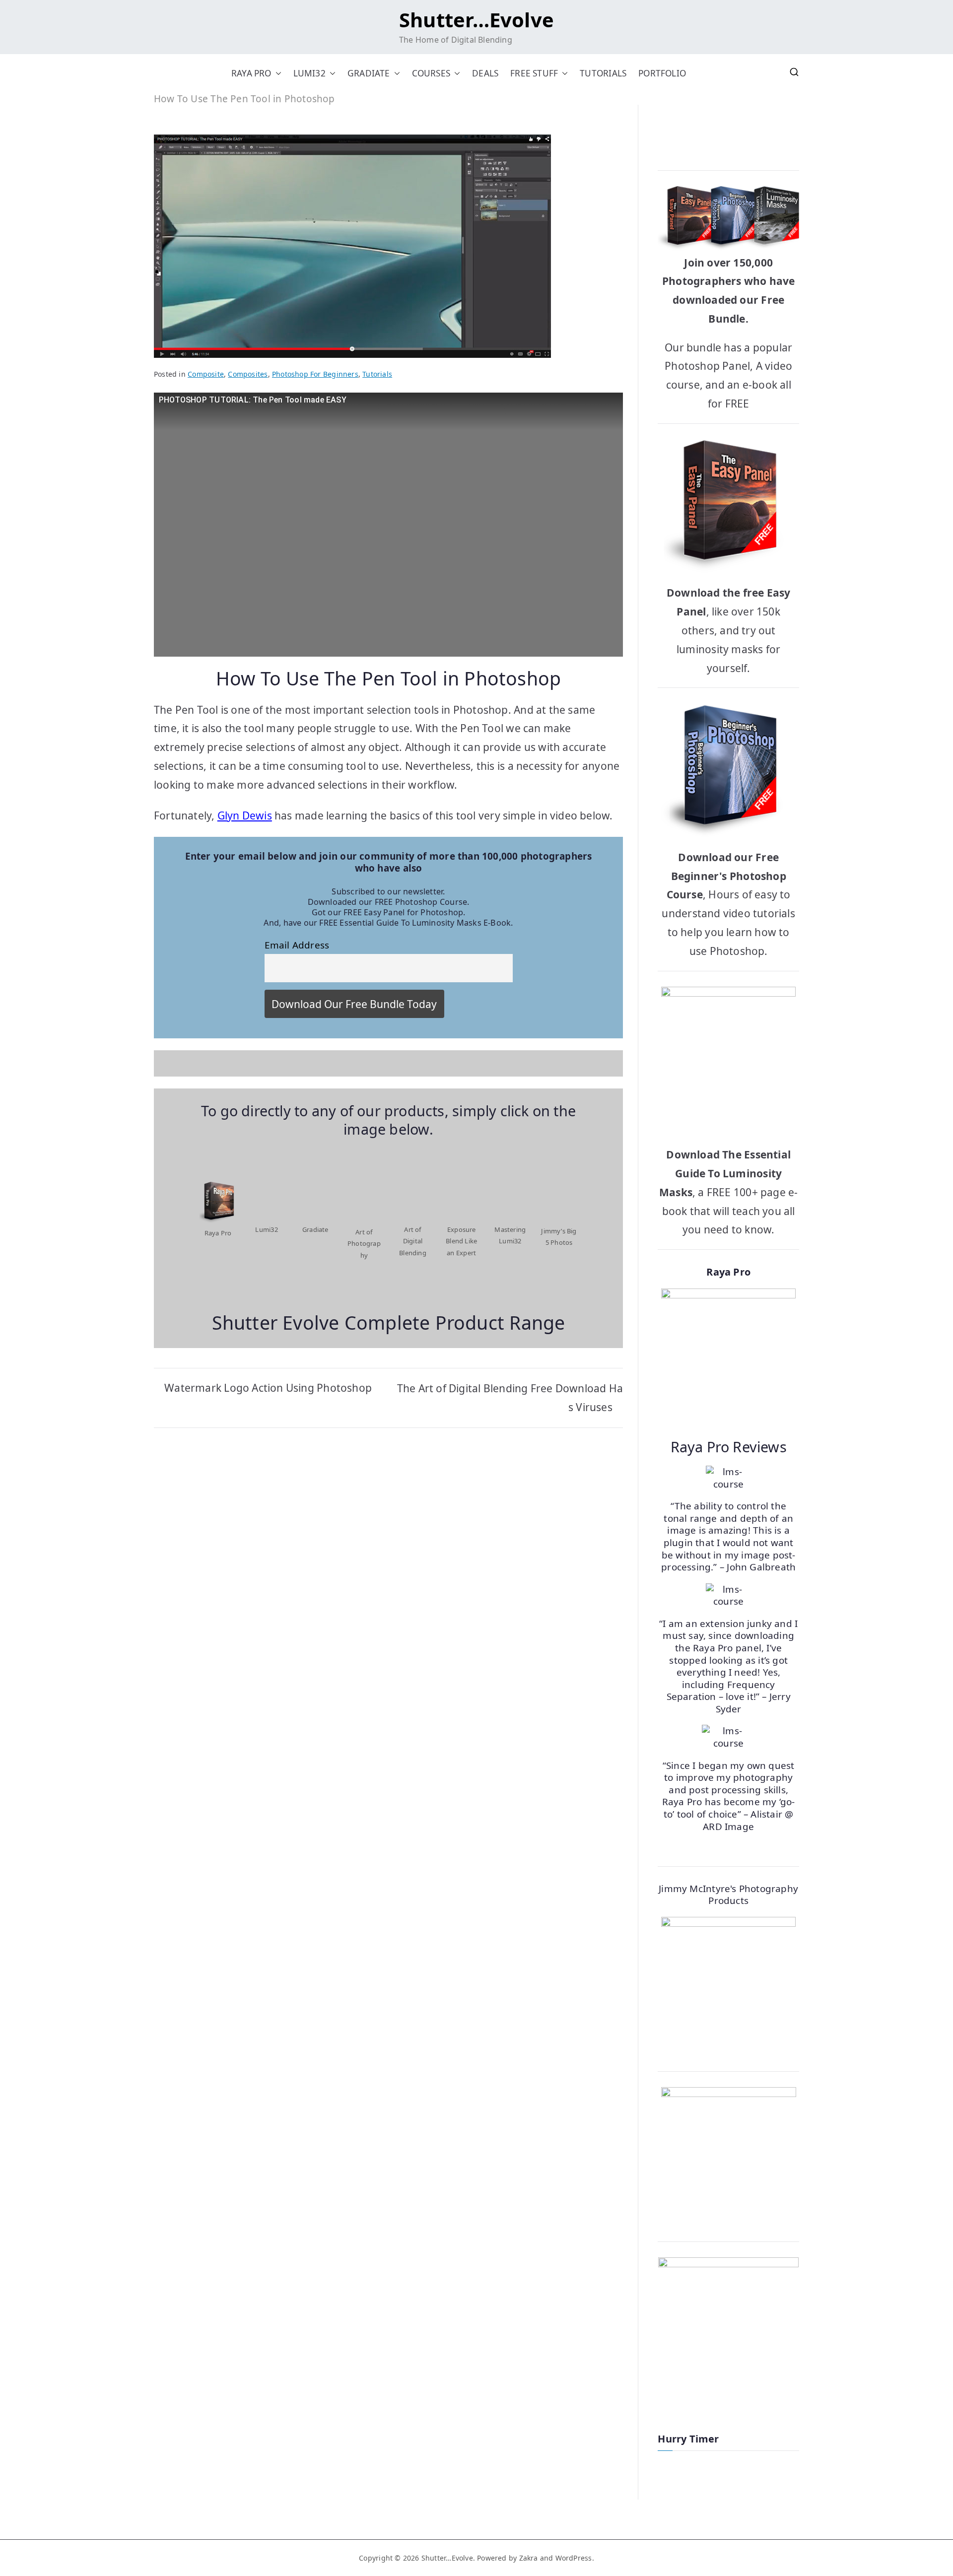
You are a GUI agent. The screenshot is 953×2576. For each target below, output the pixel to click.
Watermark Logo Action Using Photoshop (268, 1388)
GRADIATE (369, 73)
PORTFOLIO (662, 73)
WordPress (574, 2558)
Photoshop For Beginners (315, 374)
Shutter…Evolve (476, 20)
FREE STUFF (534, 73)
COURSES (431, 73)
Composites (248, 374)
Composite (206, 374)
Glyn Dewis (245, 815)
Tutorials (377, 374)
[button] (276, 73)
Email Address (297, 945)
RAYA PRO (251, 73)
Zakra (529, 2558)
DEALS (485, 73)
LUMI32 (309, 73)
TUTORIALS (603, 73)
